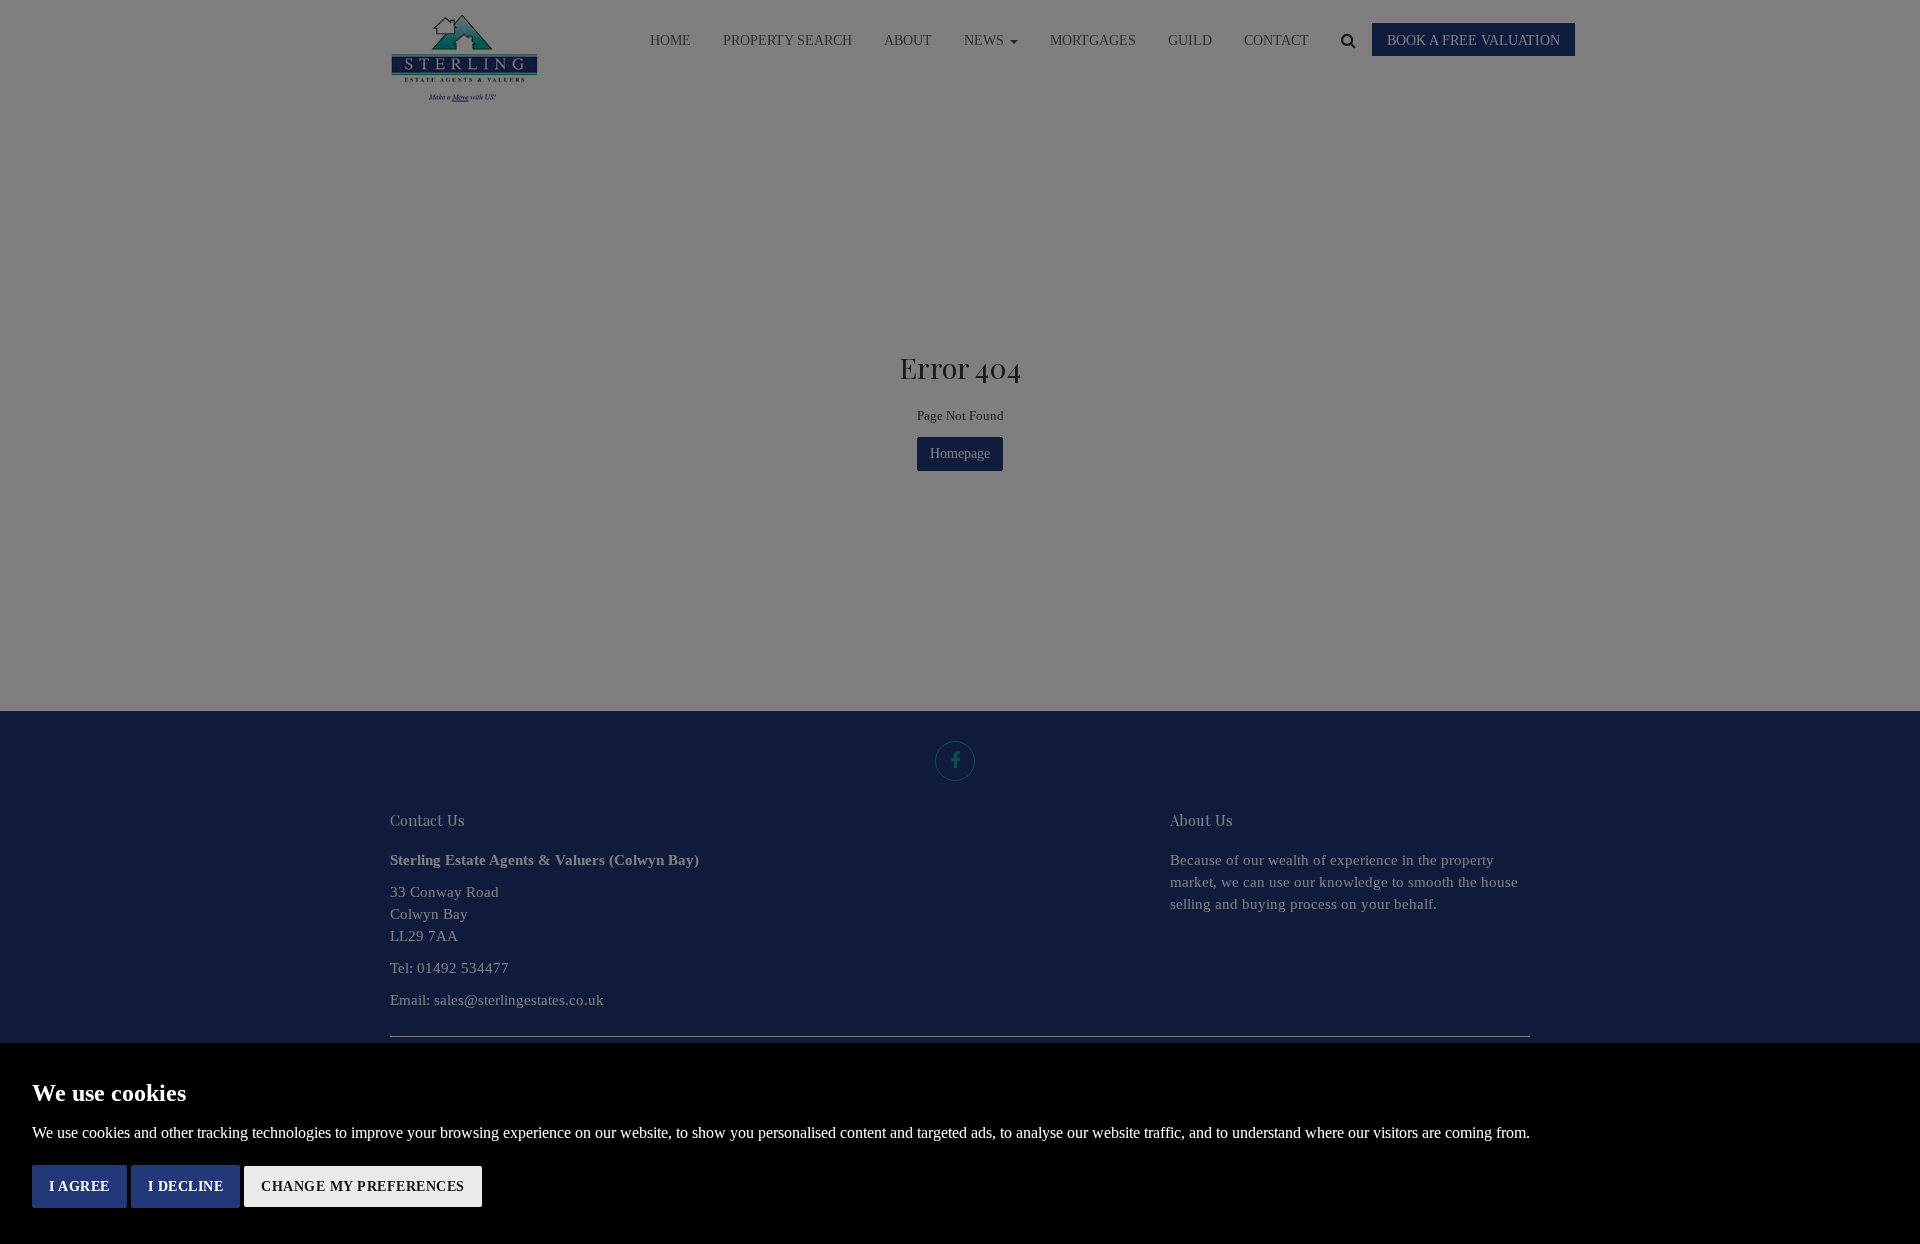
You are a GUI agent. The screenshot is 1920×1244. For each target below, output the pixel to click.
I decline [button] (186, 1186)
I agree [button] (79, 1186)
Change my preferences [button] (363, 1186)
